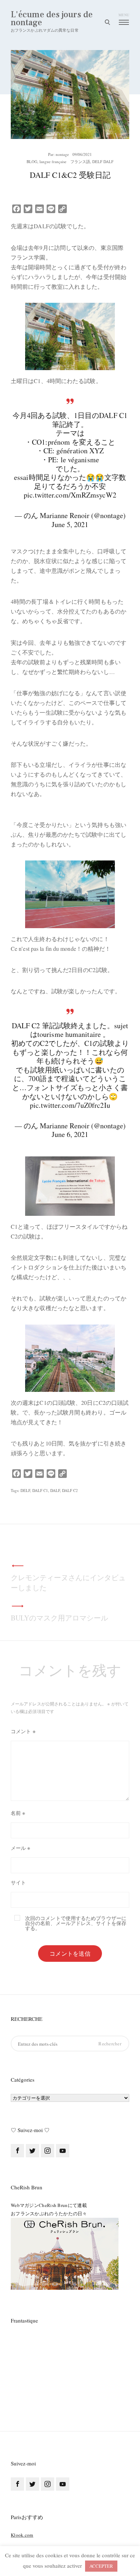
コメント (23, 1731)
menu (124, 15)
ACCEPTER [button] (101, 2566)
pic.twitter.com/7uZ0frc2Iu (70, 1105)
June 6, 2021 (70, 1134)
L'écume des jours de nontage (52, 19)
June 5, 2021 (70, 524)
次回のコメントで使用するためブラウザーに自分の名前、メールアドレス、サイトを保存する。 (76, 1923)
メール (21, 1848)
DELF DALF (103, 161)
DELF (25, 1490)
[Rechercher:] (70, 2044)
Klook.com (22, 2535)
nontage (62, 154)
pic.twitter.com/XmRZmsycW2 (70, 495)
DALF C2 (70, 1490)
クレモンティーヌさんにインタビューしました (68, 1583)
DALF (55, 1490)
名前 (18, 1813)
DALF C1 (40, 1490)
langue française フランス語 (65, 161)
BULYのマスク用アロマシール (59, 1618)
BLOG (32, 161)
